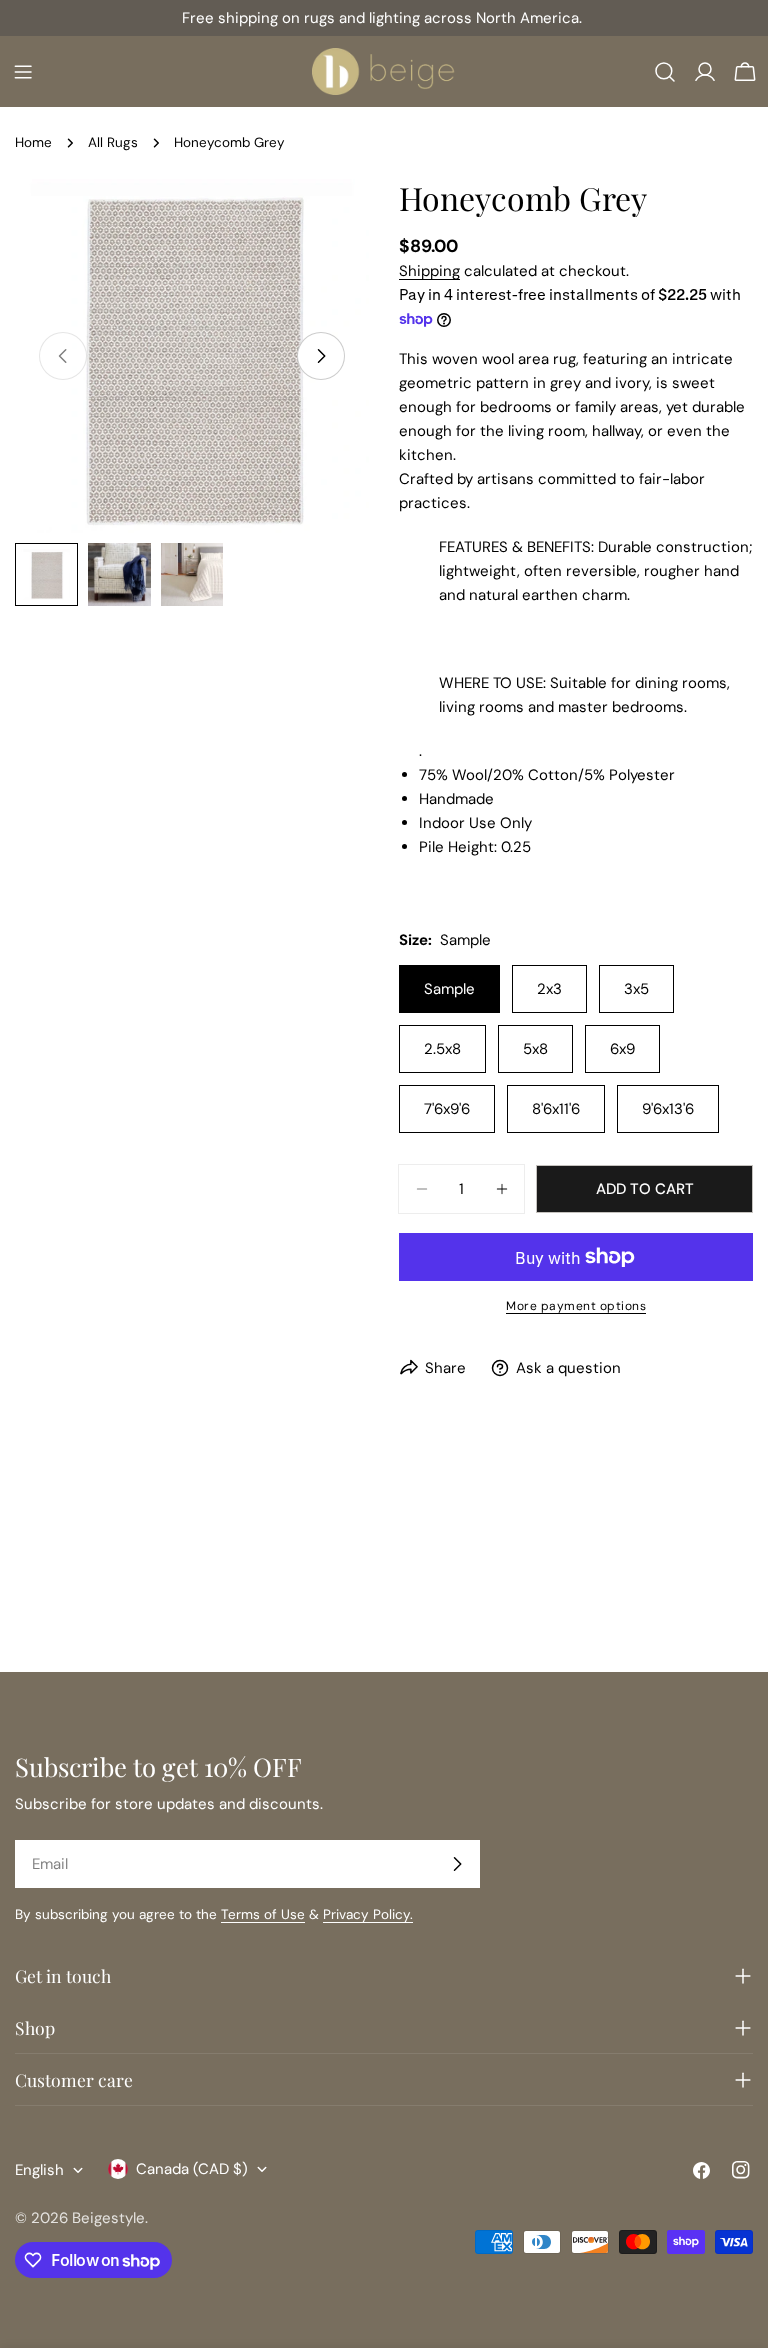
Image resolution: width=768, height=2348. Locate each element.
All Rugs (113, 142)
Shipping (429, 271)
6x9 (622, 1049)
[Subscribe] (457, 1864)
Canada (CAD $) (192, 2169)
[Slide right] (321, 356)
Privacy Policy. (368, 1914)
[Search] (665, 72)
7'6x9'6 (447, 1109)
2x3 (549, 989)
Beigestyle (108, 2218)
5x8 (535, 1049)
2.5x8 (442, 1049)
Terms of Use (263, 1914)
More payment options (576, 1306)
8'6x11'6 (556, 1109)
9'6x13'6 (668, 1109)
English (39, 2170)
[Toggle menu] (23, 72)
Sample (449, 989)
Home (33, 142)
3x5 (636, 989)
